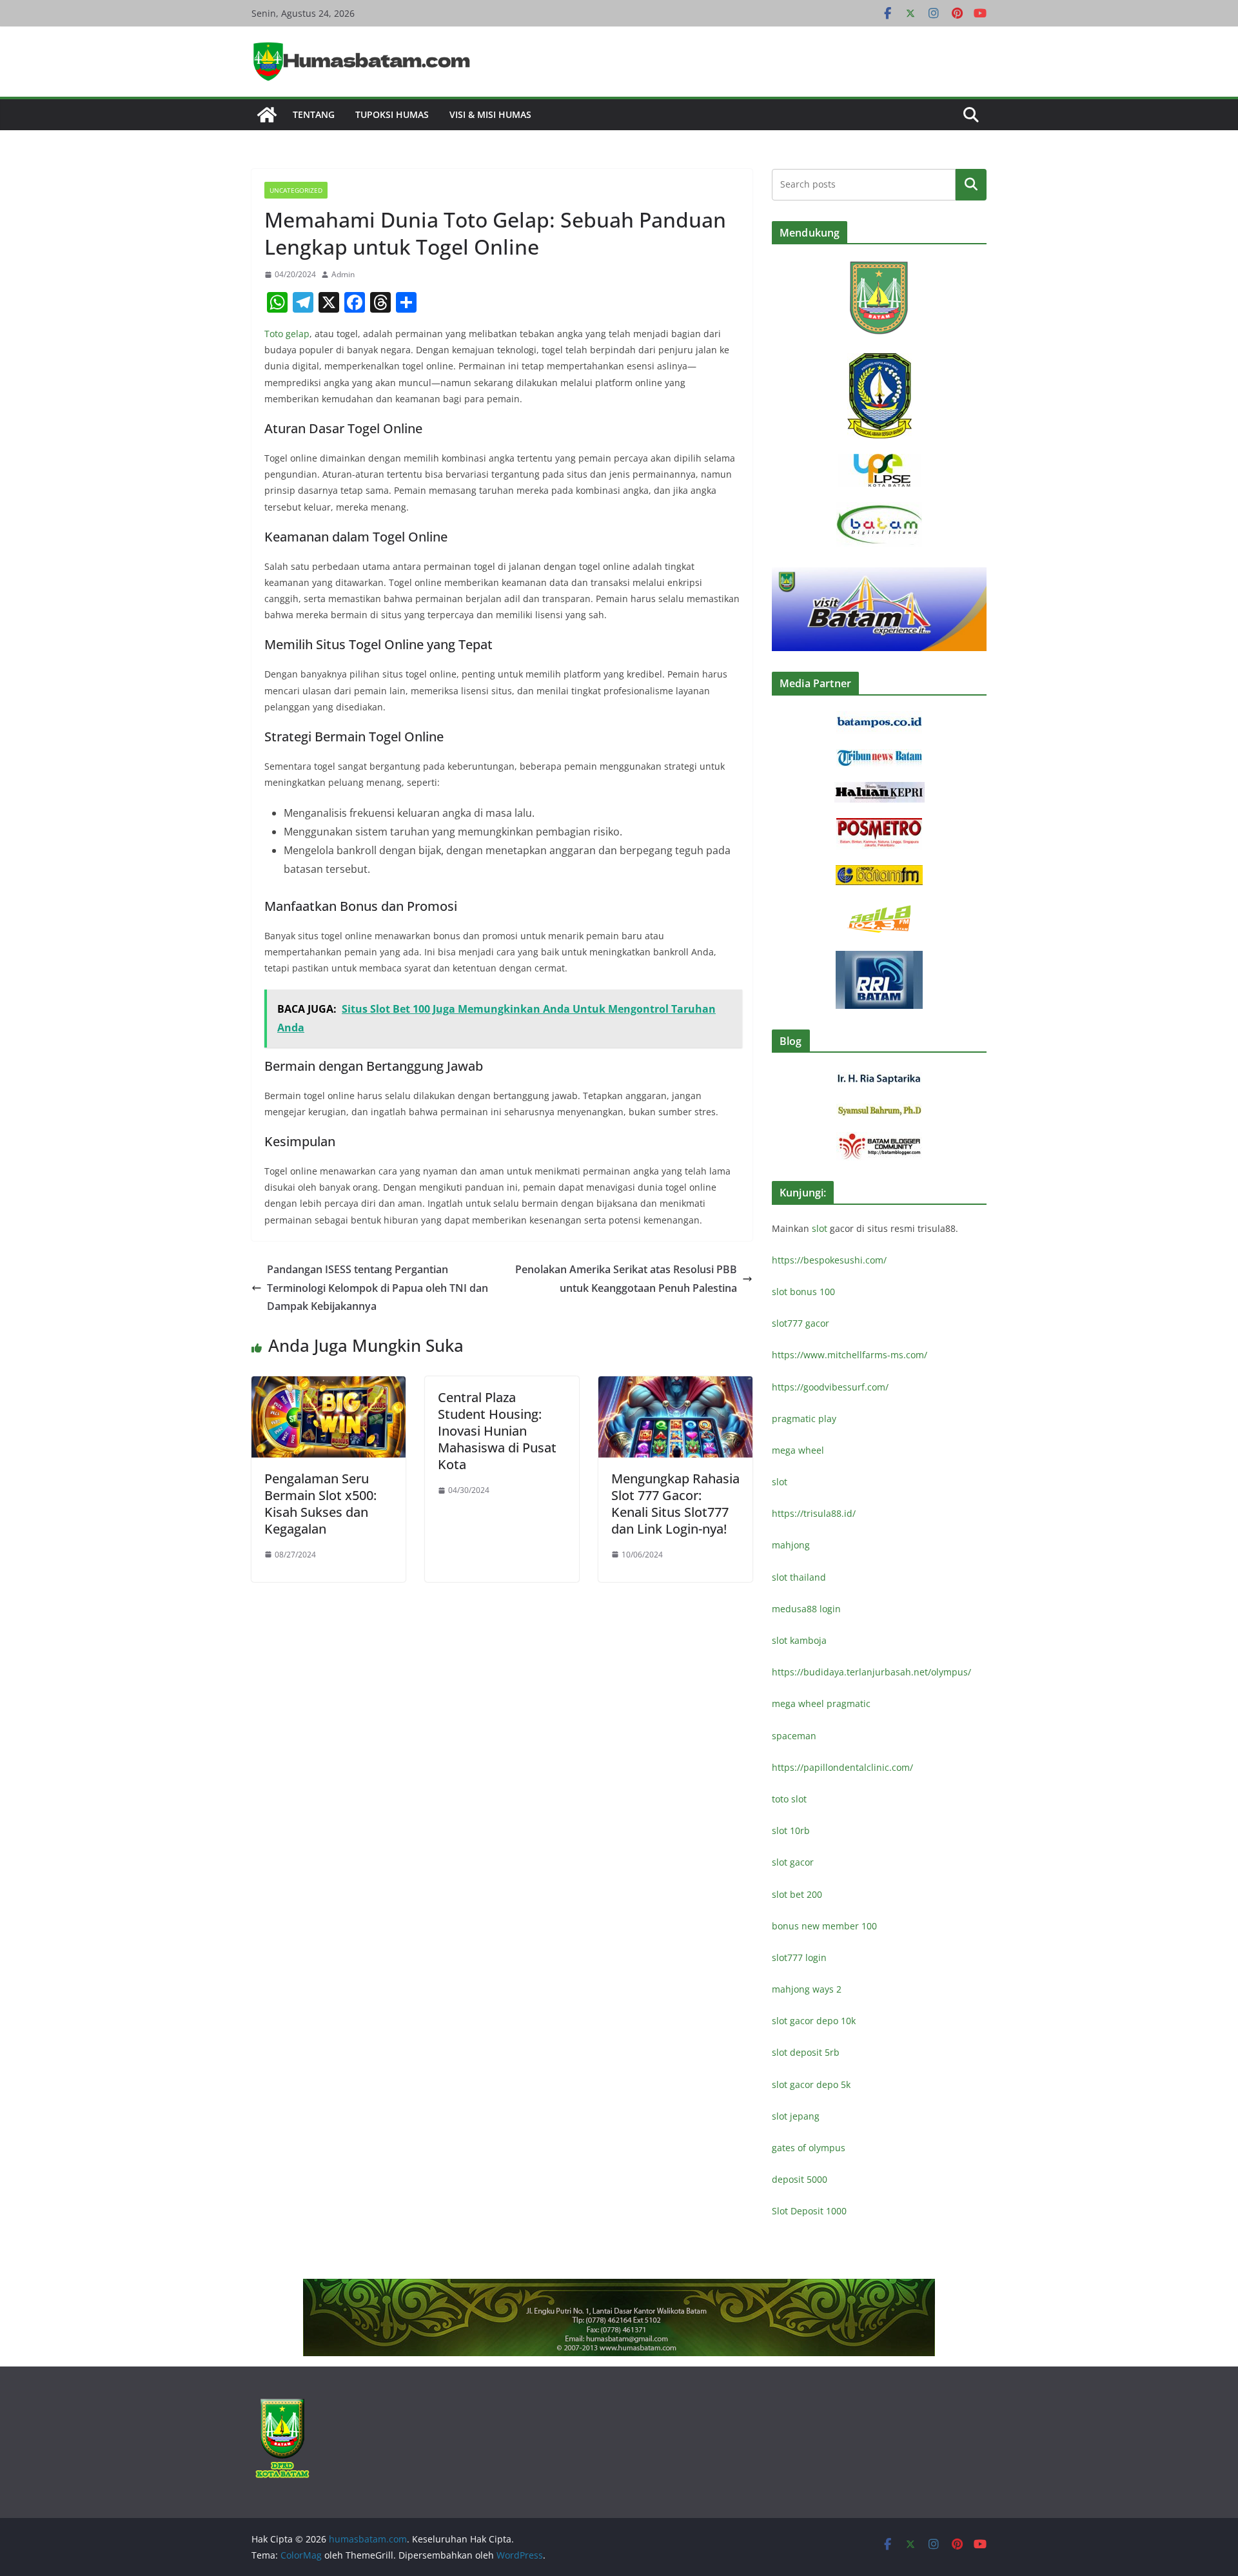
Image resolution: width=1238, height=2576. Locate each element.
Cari (971, 184)
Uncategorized (296, 190)
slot (820, 1228)
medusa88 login (806, 1609)
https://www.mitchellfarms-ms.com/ (850, 1355)
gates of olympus (809, 2148)
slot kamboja (799, 1640)
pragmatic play (804, 1419)
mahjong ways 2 (807, 1989)
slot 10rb (791, 1830)
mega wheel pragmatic (821, 1703)
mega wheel (798, 1450)
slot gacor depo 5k (811, 2084)
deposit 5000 (800, 2179)
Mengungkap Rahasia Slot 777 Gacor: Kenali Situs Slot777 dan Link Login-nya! (675, 1504)
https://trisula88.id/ (814, 1513)
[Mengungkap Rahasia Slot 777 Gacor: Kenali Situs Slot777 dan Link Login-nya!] (675, 1385)
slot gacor (793, 1862)
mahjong (791, 1545)
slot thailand (799, 1577)
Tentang (314, 114)
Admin (343, 274)
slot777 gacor (801, 1323)
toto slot (789, 1799)
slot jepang (796, 2116)
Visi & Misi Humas (490, 114)
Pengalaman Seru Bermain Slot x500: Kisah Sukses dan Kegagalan (320, 1504)
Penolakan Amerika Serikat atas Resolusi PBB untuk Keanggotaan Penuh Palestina (626, 1279)
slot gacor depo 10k (814, 2021)
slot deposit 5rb (806, 2052)
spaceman (794, 1736)
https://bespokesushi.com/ (829, 1260)
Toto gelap (287, 334)
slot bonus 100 (803, 1292)
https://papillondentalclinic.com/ (842, 1767)
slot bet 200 (797, 1894)
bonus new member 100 (824, 1926)
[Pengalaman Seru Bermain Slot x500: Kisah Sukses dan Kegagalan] (329, 1385)
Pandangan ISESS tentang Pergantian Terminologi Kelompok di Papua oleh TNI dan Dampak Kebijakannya (378, 1288)
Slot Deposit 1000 (809, 2211)
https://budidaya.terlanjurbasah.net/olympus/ (871, 1672)
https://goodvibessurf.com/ (830, 1387)
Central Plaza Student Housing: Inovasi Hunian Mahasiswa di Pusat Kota (497, 1431)
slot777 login (799, 1957)
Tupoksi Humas (392, 114)
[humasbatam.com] (267, 115)
